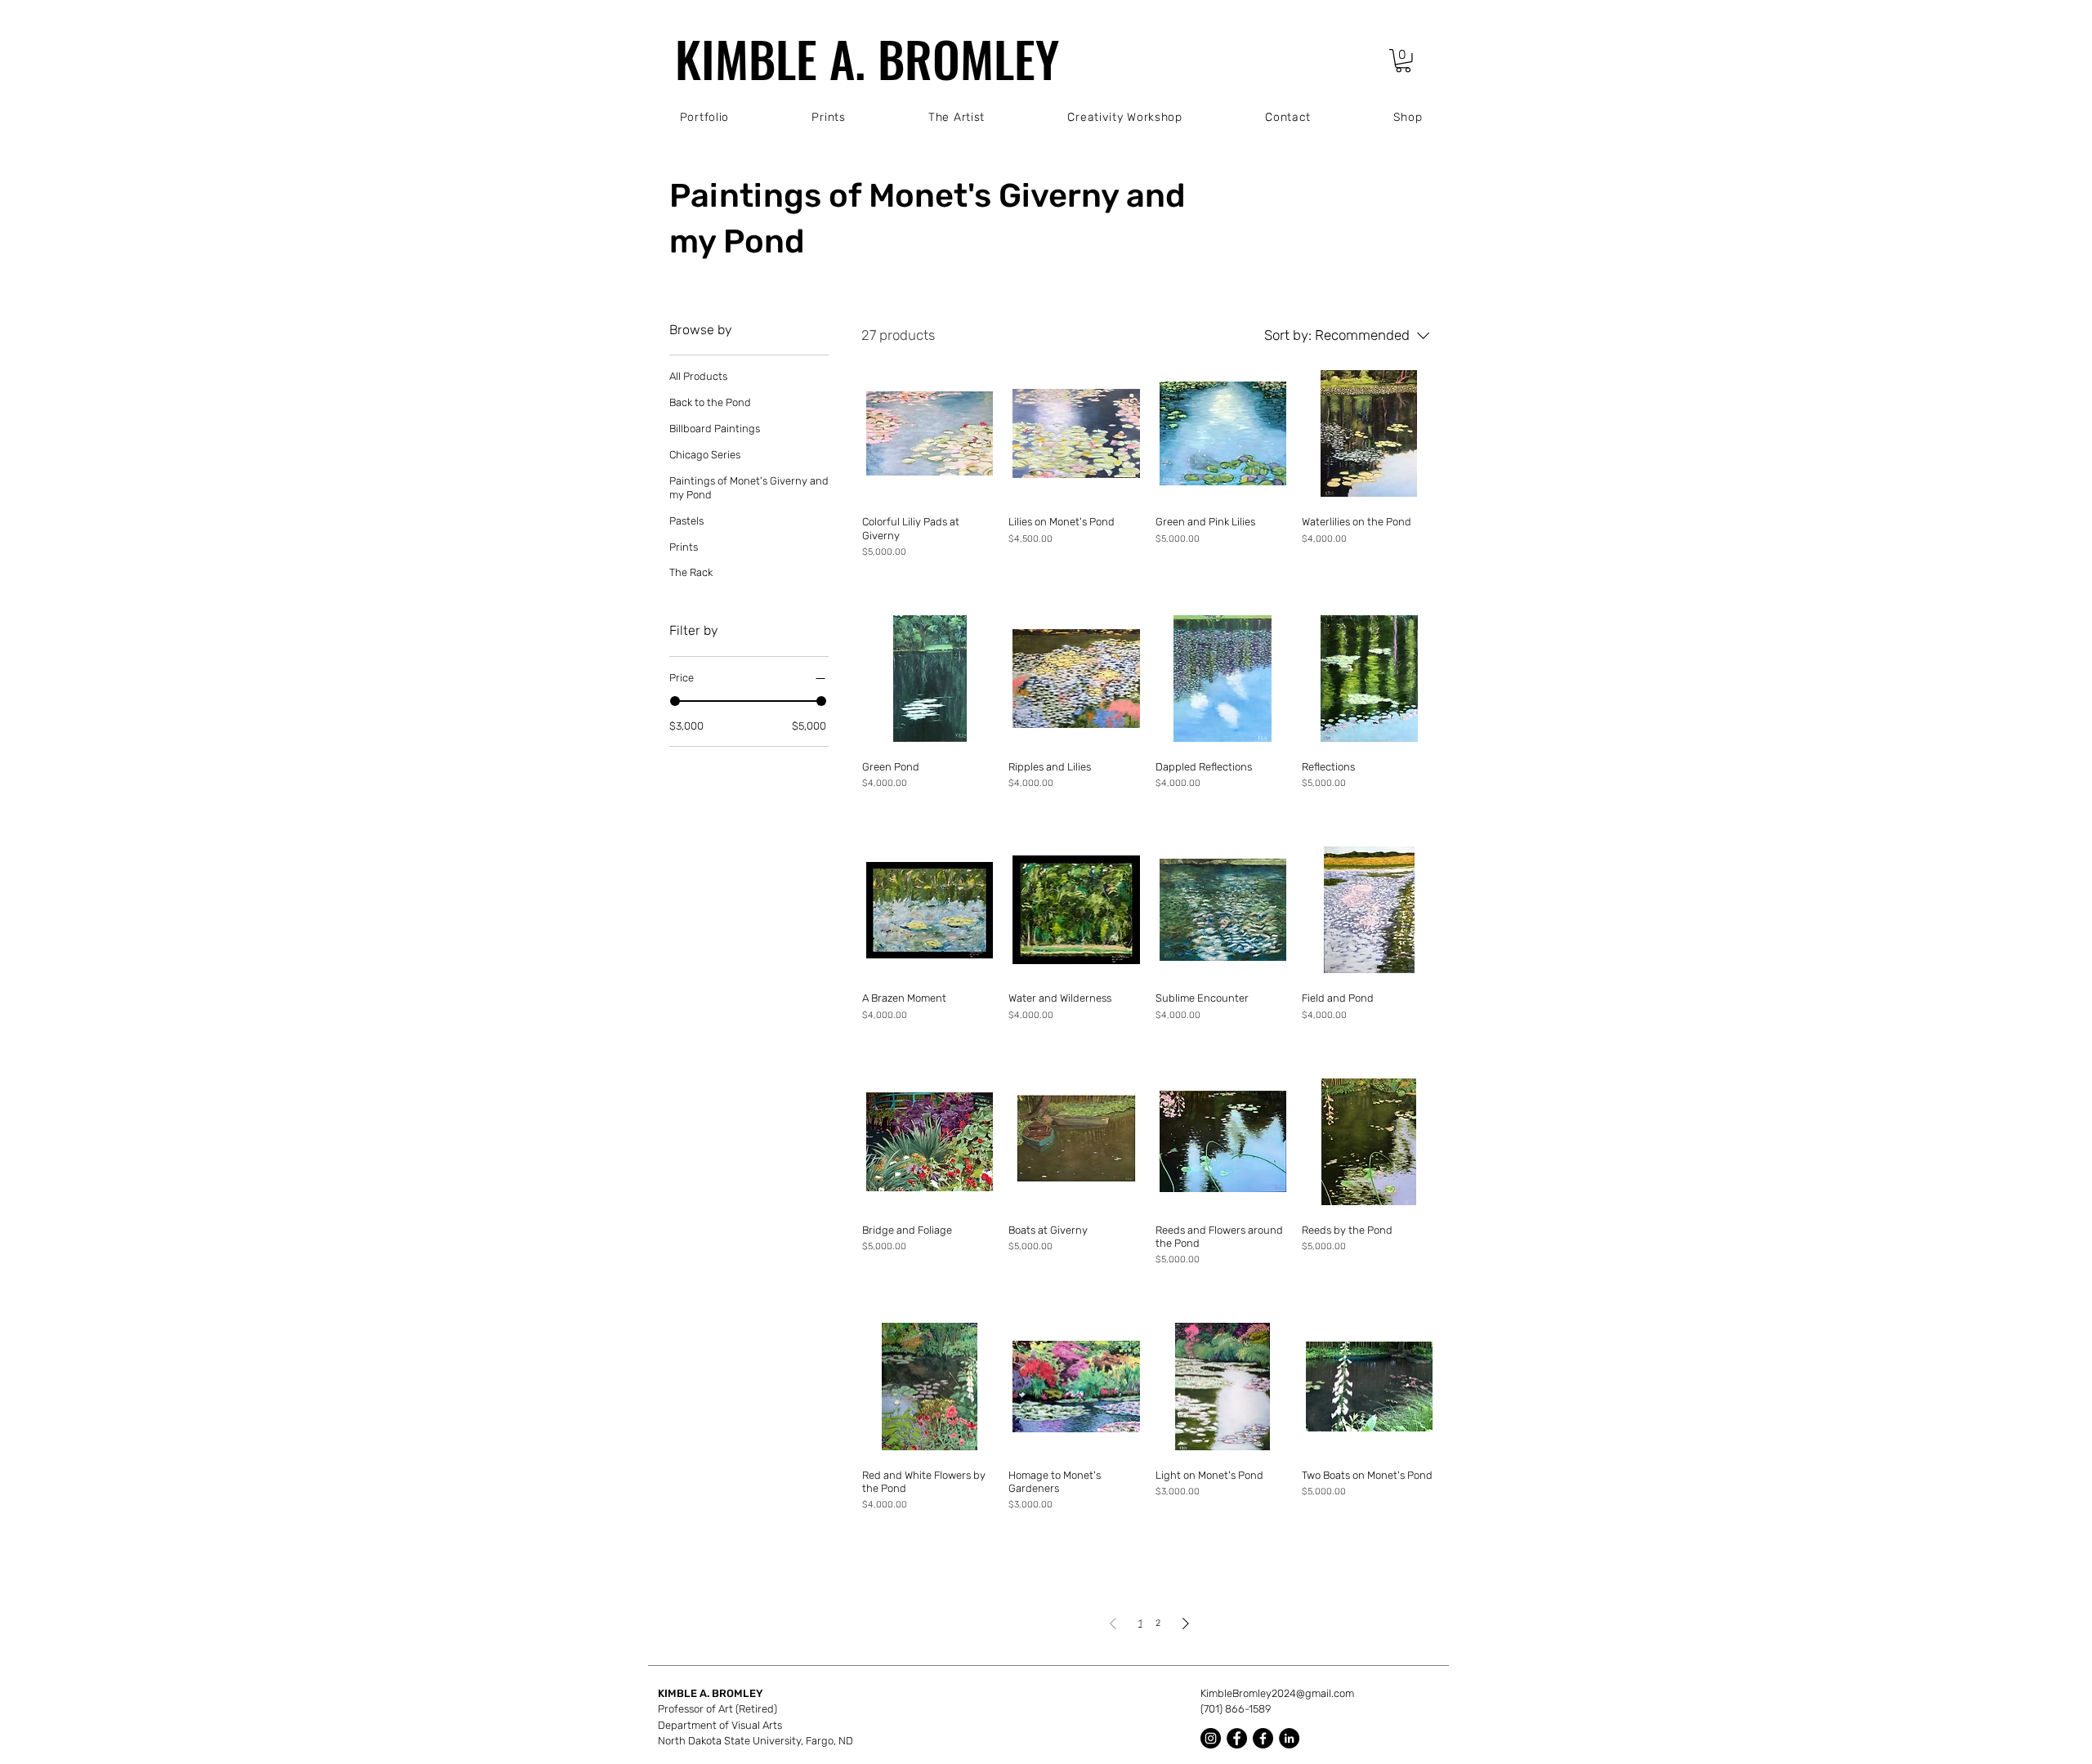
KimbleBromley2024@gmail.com (1277, 1693)
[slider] (675, 701)
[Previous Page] (1113, 1623)
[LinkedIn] (1289, 1738)
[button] (1403, 61)
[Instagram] (1211, 1738)
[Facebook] (1237, 1738)
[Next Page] (1186, 1623)
